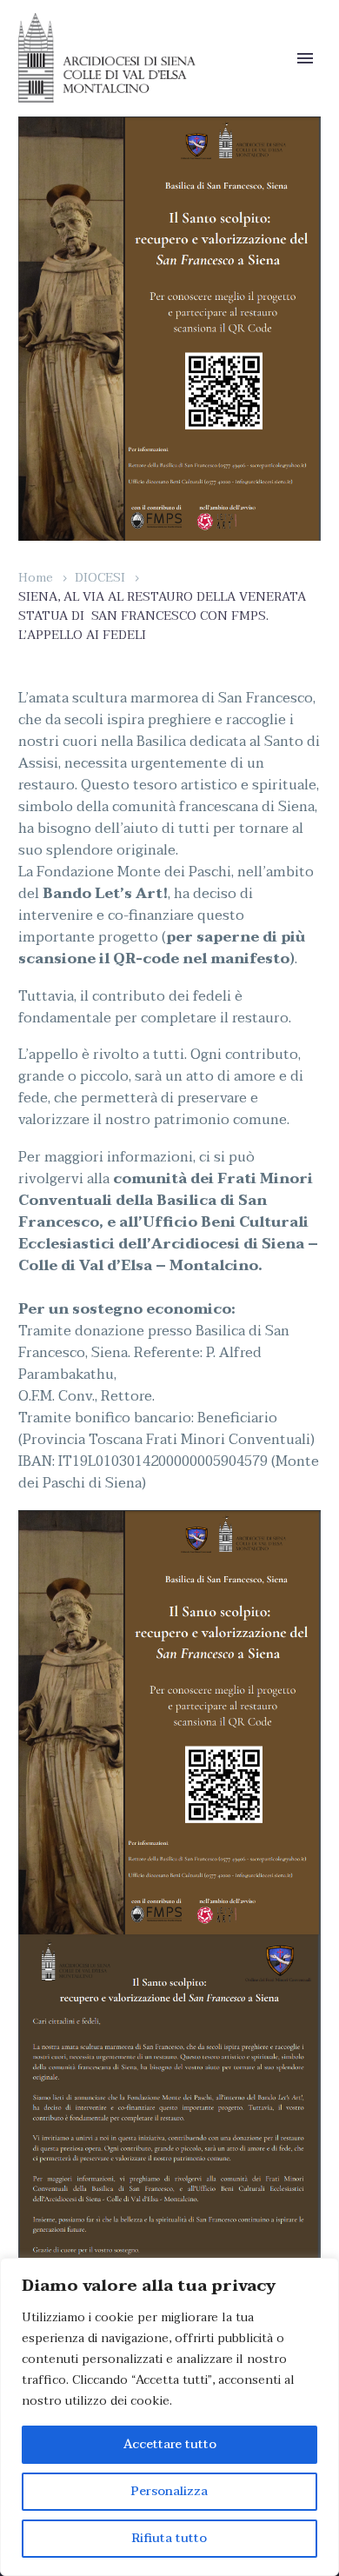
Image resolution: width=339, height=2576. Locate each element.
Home (36, 578)
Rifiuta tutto (169, 2538)
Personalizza (169, 2491)
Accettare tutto (170, 2444)
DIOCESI (100, 578)
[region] (169, 2417)
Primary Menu (305, 58)
